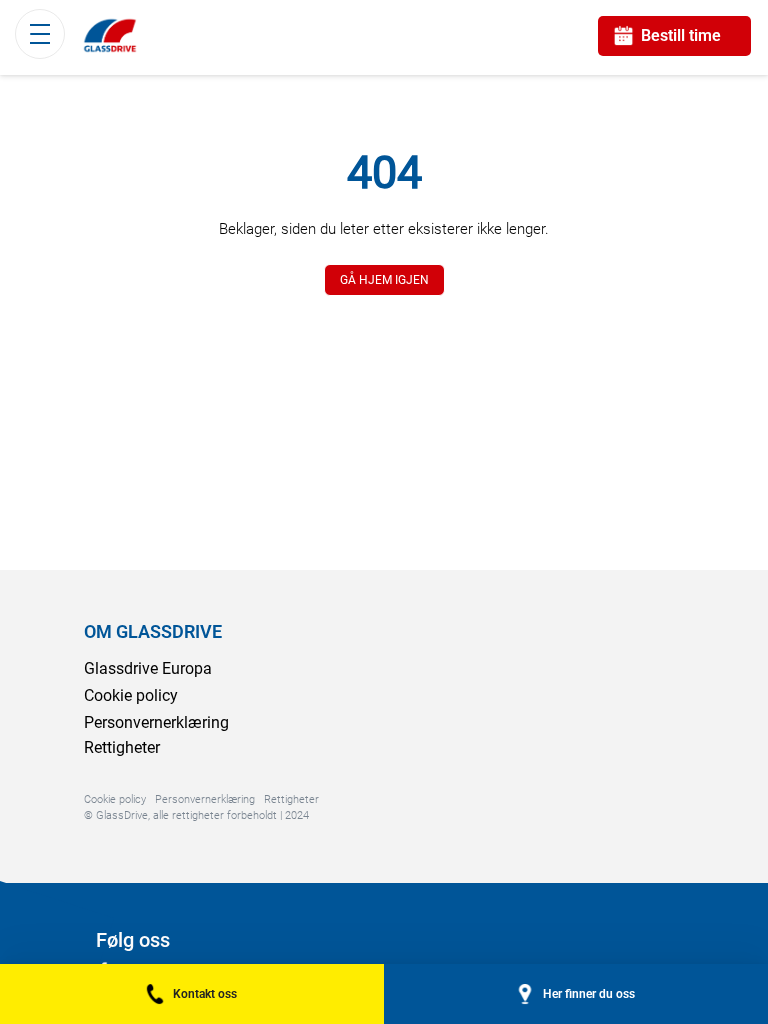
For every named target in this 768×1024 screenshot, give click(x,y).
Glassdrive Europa (148, 668)
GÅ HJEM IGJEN (384, 280)
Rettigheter (122, 747)
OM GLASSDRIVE (153, 631)
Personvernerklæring (156, 722)
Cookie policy (131, 695)
